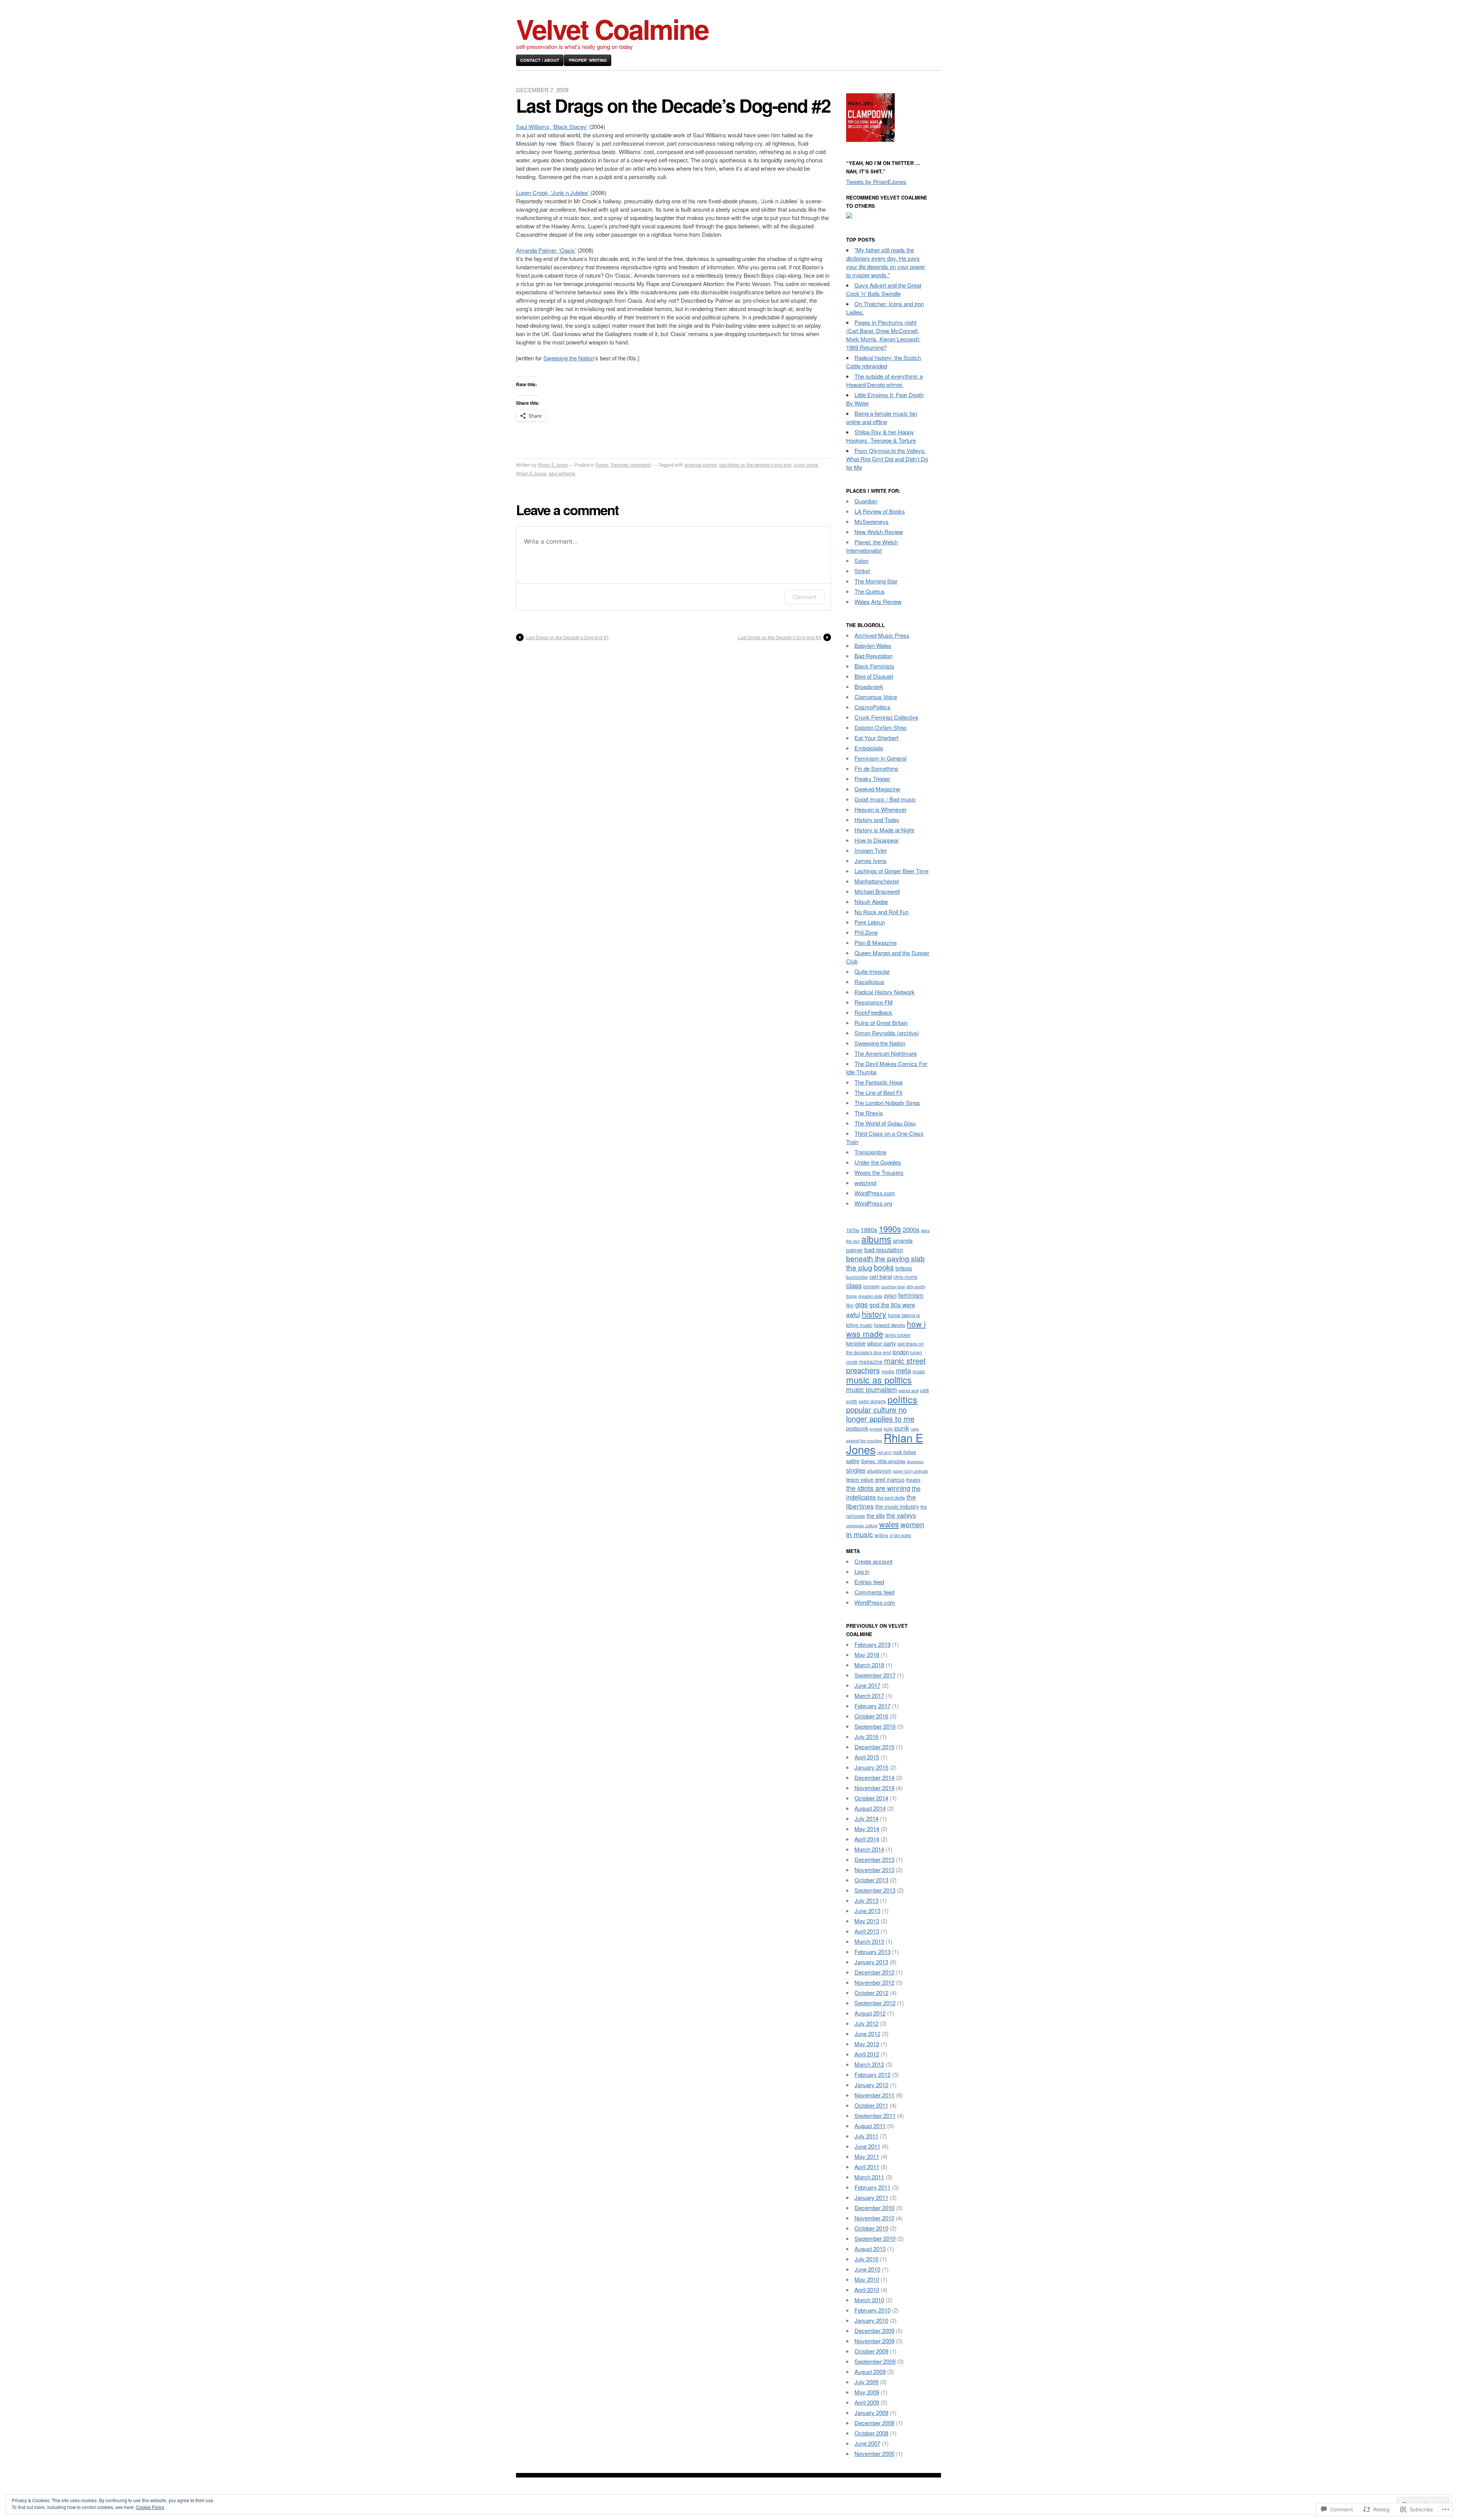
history (874, 1313)
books (884, 1267)
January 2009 (871, 2412)
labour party (881, 1343)
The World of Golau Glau (885, 1123)
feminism (911, 1295)
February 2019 (872, 1644)
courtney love (893, 1287)
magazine (871, 1361)
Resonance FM (874, 1002)
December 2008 (874, 2423)
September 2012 (875, 2003)
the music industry (897, 1506)
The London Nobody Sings (887, 1103)
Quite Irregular (872, 971)
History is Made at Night (884, 830)
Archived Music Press (882, 635)
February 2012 (872, 2074)
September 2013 (875, 1890)
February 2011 (872, 2187)
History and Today (877, 820)
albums (876, 1239)
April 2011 (867, 2167)
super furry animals (910, 1471)
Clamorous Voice (876, 697)
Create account (873, 1561)
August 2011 (870, 2126)
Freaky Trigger (872, 779)
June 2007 (867, 2443)
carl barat (881, 1276)
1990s (890, 1229)
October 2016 (871, 1716)
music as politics (879, 1380)
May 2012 (867, 2044)
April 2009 (867, 2402)
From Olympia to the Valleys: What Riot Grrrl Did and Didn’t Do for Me (887, 459)
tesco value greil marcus (875, 1479)
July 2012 (866, 2023)
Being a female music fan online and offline (882, 417)
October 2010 (871, 2228)
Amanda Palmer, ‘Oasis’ (546, 250)
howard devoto (890, 1325)
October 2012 (871, 1993)
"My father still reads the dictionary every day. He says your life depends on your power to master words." (886, 262)
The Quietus (870, 591)
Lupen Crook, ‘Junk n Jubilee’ (552, 193)
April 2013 (867, 1931)
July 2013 (866, 1900)
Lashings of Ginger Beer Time (891, 871)
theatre (913, 1480)
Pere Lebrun (870, 922)
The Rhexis (869, 1113)
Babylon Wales (873, 645)
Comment (805, 597)
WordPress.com (875, 1193)
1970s (853, 1230)
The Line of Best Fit (878, 1092)
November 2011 (874, 2095)
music (919, 1371)
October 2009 (871, 2351)
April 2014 (867, 1839)
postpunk (857, 1428)
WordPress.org (873, 1203)
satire (853, 1461)
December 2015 (874, 1747)
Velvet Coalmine (612, 29)
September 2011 (875, 2115)
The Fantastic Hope (879, 1082)
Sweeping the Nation (569, 358)
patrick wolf (909, 1390)
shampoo (915, 1461)
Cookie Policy (150, 2507)
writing (881, 1535)
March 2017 (869, 1695)
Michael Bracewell (877, 891)
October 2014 (871, 1798)
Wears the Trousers (879, 1172)
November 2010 (874, 2218)
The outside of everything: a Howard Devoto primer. (884, 380)
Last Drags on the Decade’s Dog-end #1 (567, 637)
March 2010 (869, 2300)
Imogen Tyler (871, 850)
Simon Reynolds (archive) (887, 1033)
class (854, 1285)
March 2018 (869, 1665)
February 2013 (872, 1952)
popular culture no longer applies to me (880, 1414)
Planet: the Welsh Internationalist (872, 546)
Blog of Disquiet (874, 676)
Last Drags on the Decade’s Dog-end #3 (780, 637)
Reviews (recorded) (631, 465)
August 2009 (870, 2371)
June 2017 (867, 1685)
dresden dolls (870, 1296)
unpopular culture (862, 1526)
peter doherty (872, 1401)
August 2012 (870, 2013)
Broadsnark (869, 686)
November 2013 (874, 1870)
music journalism (872, 1389)
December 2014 (874, 1777)
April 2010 (867, 2290)
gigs (861, 1304)
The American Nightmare (886, 1053)
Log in (862, 1571)
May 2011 (867, 2156)
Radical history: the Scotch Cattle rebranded (883, 362)
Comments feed (874, 1592)
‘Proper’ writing (588, 60)
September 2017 (875, 1675)
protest (876, 1429)
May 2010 (867, 2279)
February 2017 (872, 1706)
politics (902, 1399)
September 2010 (875, 2238)
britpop (904, 1268)
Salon (861, 560)
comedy (871, 1286)
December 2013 (874, 1859)
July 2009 (866, 2382)
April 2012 (867, 2054)
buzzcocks (857, 1277)
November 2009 (874, 2341)
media (888, 1371)
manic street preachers (886, 1365)
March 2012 (869, 2064)
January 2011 (871, 2197)
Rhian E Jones (553, 465)
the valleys (901, 1515)
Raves (602, 465)
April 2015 (867, 1757)
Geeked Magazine (877, 789)
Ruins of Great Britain (881, 1023)
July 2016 (866, 1736)
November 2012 (874, 1982)
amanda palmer (701, 465)
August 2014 (870, 1808)
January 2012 (871, 2085)
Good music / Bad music (885, 799)
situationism (879, 1471)
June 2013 (867, 1911)
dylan (890, 1295)
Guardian (866, 501)
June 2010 (867, 2269)
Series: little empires (883, 1461)
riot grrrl (884, 1452)
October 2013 (871, 1880)
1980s (869, 1229)
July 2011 (866, 2136)
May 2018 (867, 1655)
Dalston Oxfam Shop (880, 727)
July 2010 (866, 2259)
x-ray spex (900, 1535)
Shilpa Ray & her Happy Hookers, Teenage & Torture (881, 436)
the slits (876, 1515)
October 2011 (871, 2105)
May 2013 (867, 1921)
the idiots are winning (878, 1488)
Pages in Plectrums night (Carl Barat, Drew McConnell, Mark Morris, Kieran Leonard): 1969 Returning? (883, 335)
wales (889, 1524)
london (901, 1352)
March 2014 (869, 1849)
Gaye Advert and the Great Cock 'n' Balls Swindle (884, 289)
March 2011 (869, 2177)
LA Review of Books (880, 511)
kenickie (856, 1343)
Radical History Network (885, 992)
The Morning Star (876, 581)
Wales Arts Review (878, 601)
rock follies (905, 1452)
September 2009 (875, 2361)
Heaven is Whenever (880, 809)
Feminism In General (880, 758)
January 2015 (871, 1767)
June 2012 (867, 2033)
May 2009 (867, 2392)
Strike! (862, 571)
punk (902, 1428)
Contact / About (540, 60)
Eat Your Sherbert (876, 738)
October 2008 (871, 2433)
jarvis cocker (898, 1335)
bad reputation (884, 1250)
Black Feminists (874, 666)
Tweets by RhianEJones (876, 182)
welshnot (865, 1183)
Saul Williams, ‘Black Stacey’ (552, 127)
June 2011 (867, 2146)
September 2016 (875, 1726)
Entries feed (869, 1582)
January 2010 (871, 2320)
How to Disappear (877, 840)
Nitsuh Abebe (871, 902)
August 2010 (870, 2249)
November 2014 (874, 1788)
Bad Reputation (873, 656)
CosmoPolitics (872, 707)
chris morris (906, 1277)
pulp (888, 1428)
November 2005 (874, 2453)
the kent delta (891, 1497)
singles (856, 1470)
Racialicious (869, 982)
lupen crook (806, 465)
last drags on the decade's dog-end (755, 465)
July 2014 (866, 1818)
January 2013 (871, 1962)
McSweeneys (872, 521)
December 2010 (874, 2208)
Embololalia (869, 748)
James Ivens (871, 861)
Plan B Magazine (876, 942)
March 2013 (869, 1941)
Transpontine (870, 1152)
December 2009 (874, 2331)
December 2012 (874, 1972)
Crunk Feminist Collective (886, 717)
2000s (911, 1229)
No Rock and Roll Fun (882, 912)
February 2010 (872, 2310)
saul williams (562, 473)
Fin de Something (876, 768)
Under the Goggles (878, 1162)
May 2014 (867, 1829)
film (850, 1305)
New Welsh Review (879, 532)
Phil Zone (866, 932)
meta (903, 1370)
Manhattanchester (877, 881)
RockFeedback (873, 1012)
